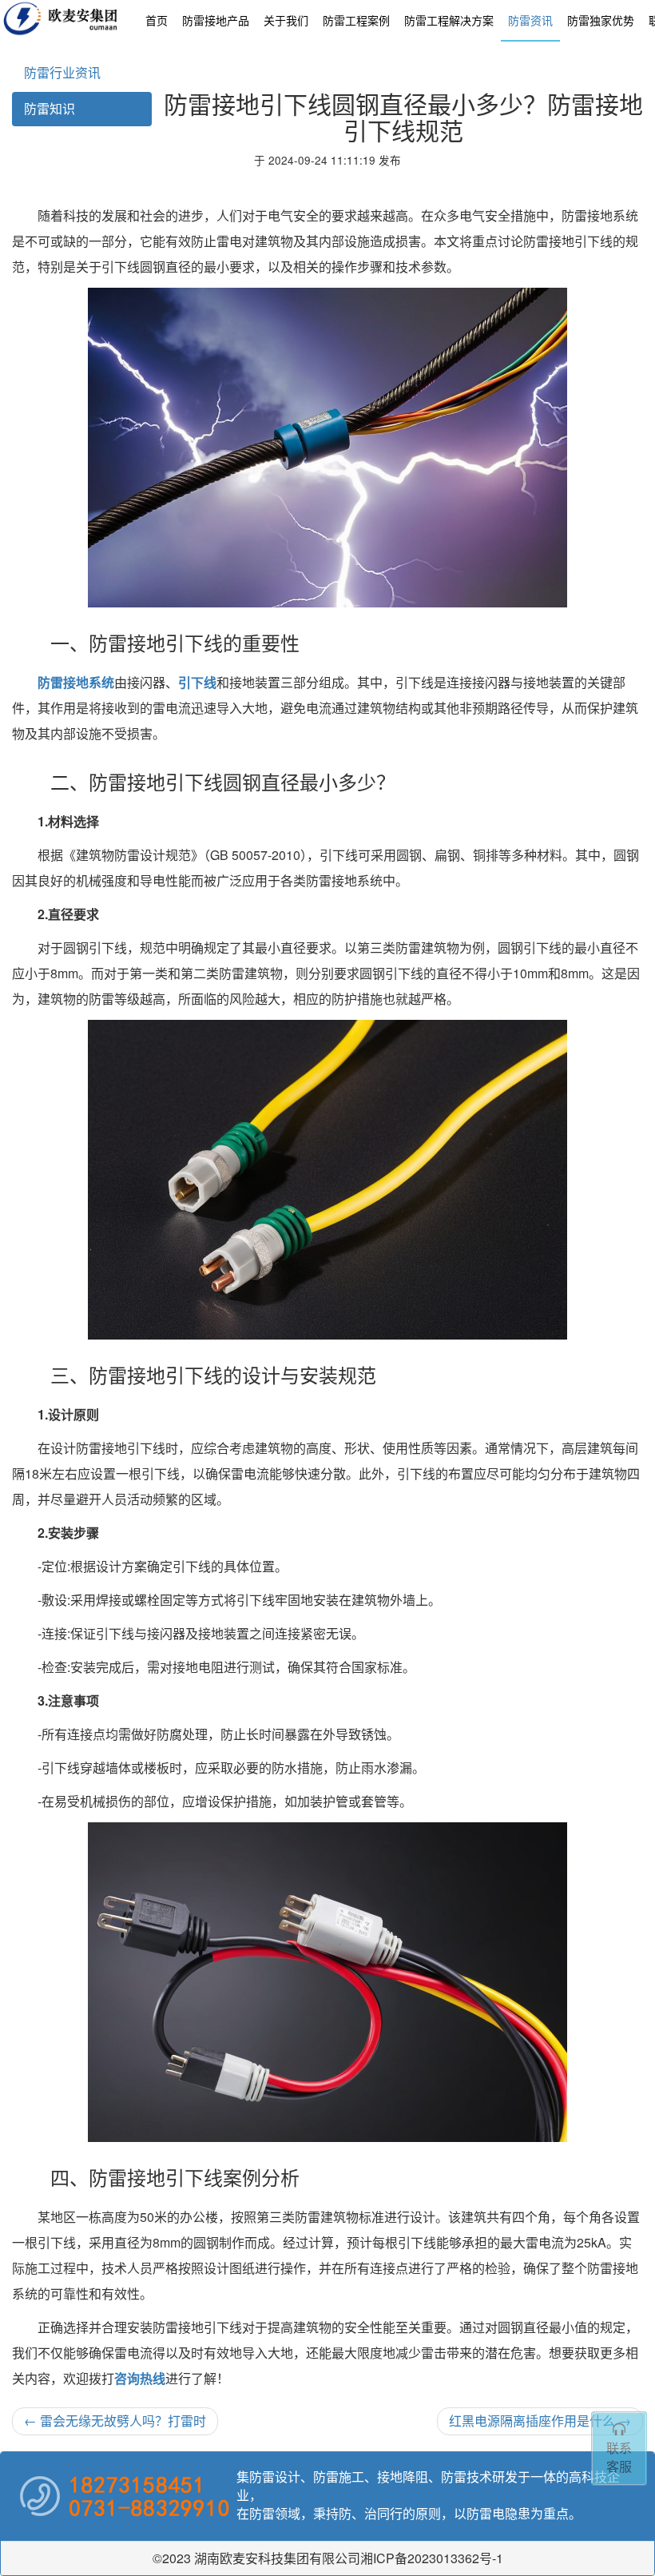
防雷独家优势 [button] (601, 20)
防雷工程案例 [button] (356, 20)
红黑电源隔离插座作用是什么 (540, 2421)
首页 (157, 20)
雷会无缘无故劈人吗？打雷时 (115, 2421)
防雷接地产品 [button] (216, 20)
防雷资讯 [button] (530, 20)
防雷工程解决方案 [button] (449, 20)
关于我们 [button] (286, 20)
